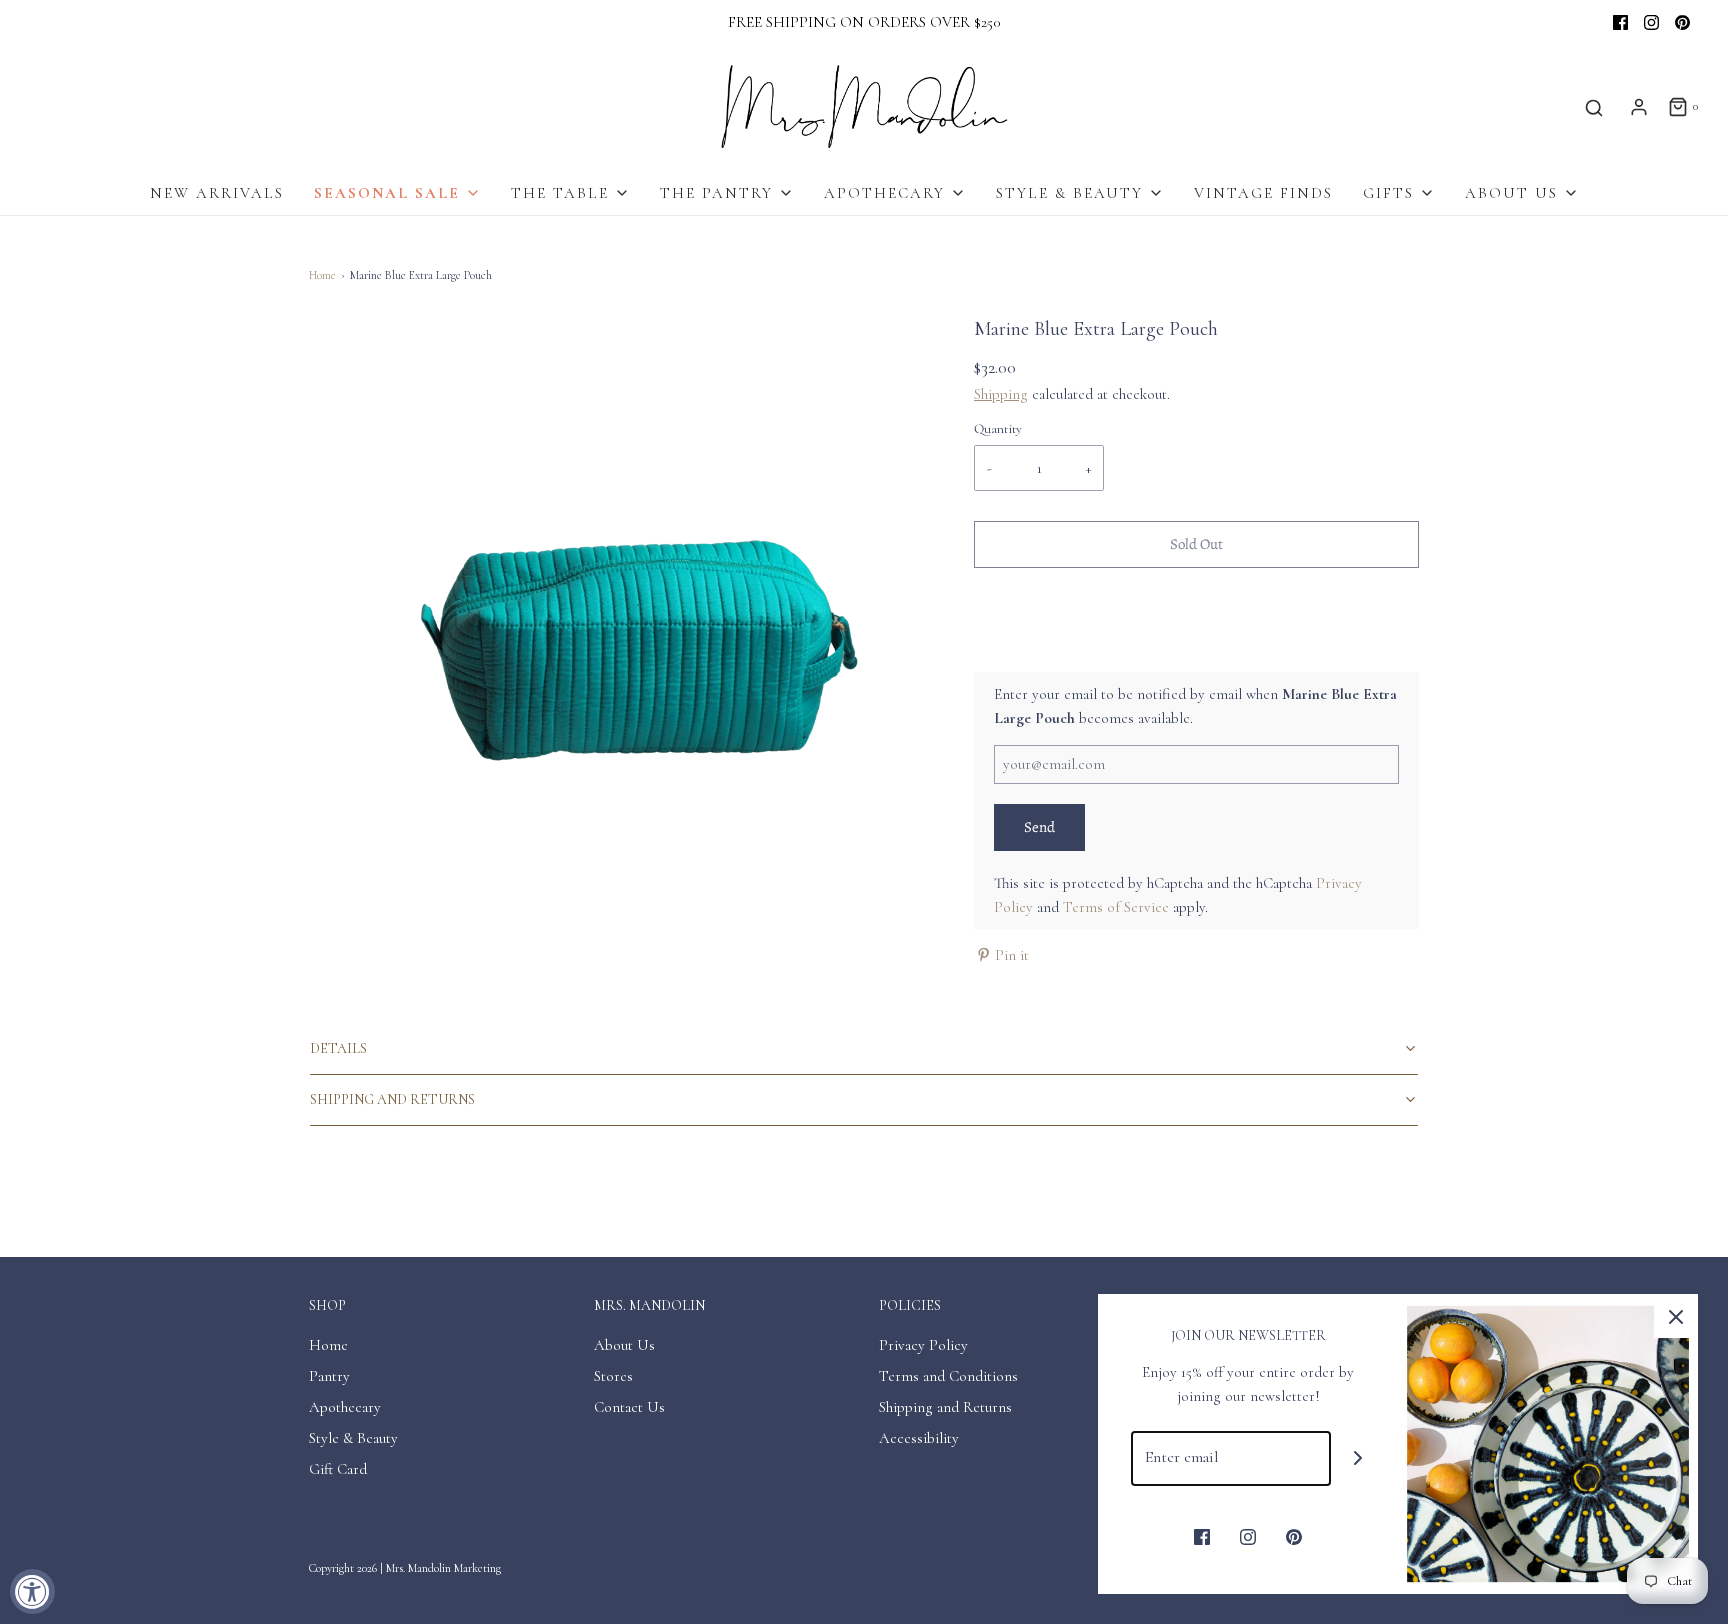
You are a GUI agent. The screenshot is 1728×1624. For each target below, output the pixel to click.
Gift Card (338, 1469)
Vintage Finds (1263, 193)
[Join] (1358, 1458)
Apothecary (345, 1407)
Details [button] (338, 1048)
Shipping (1001, 394)
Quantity (998, 429)
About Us (624, 1345)
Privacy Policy (923, 1345)
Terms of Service (1116, 907)
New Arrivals (217, 193)
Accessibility (919, 1438)
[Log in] (1639, 107)
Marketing (477, 1568)
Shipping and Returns (945, 1407)
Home (322, 275)
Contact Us (629, 1407)
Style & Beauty (353, 1438)
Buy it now (1196, 630)
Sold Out (1196, 544)
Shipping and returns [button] (392, 1099)
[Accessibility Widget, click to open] (32, 1591)
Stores (613, 1376)
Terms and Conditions (948, 1376)
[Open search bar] (1594, 107)
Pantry (329, 1376)
